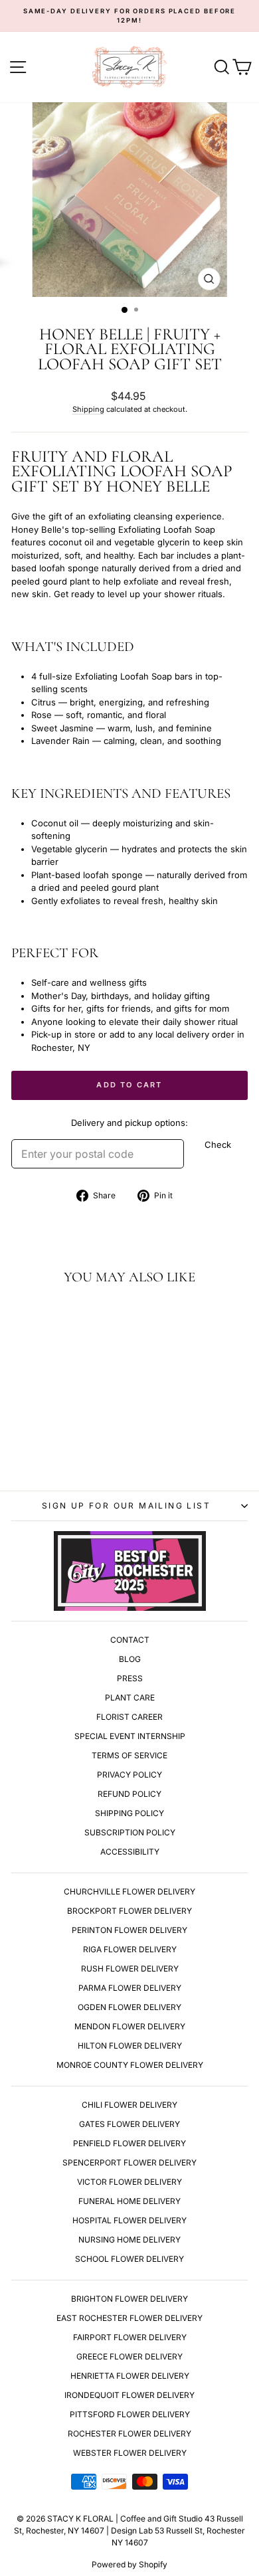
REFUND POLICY (129, 1794)
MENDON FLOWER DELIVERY (130, 2026)
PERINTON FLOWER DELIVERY (129, 1930)
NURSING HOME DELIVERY (129, 2240)
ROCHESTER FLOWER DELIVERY (129, 2434)
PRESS (130, 1678)
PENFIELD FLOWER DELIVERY (129, 2143)
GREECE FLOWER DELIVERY (129, 2356)
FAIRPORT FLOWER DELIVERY (130, 2337)
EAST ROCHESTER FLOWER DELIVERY (129, 2318)
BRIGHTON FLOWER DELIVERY (129, 2299)
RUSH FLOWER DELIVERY (130, 1969)
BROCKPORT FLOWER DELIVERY (129, 1911)
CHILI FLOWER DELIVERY (129, 2105)
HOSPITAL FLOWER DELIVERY (129, 2220)
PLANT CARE (130, 1698)
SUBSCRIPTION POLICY (130, 1832)
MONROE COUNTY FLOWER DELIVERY (130, 2065)
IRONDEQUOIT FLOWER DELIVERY (129, 2395)
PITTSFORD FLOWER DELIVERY (130, 2414)
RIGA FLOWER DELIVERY (130, 1949)
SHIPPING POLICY (129, 1813)
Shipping (88, 409)
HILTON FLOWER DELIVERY (130, 2046)
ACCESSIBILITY (130, 1852)
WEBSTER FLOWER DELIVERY (130, 2453)
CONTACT (130, 1640)
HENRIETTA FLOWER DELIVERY (130, 2376)
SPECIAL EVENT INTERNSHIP (130, 1736)
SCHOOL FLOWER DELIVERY (129, 2259)
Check (218, 1145)
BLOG (130, 1659)
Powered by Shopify (129, 2564)
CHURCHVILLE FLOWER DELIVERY (129, 1891)
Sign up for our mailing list (126, 1506)
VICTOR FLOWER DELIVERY (129, 2182)
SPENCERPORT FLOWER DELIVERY (129, 2162)
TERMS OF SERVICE (129, 1755)
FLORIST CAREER (129, 1717)
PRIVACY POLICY (129, 1775)
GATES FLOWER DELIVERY (129, 2124)
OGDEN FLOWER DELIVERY (129, 2007)
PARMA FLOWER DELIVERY (130, 1988)
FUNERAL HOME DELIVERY (129, 2201)
